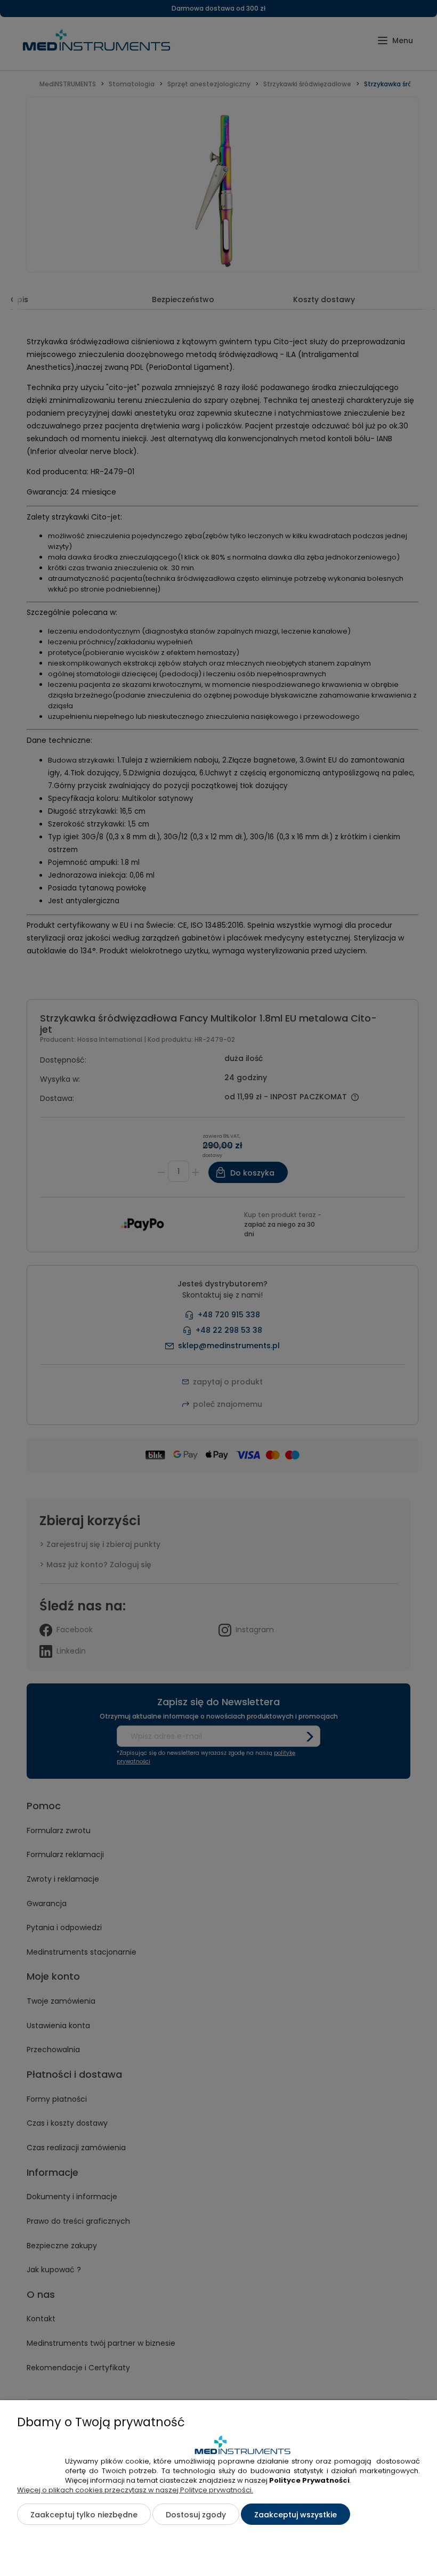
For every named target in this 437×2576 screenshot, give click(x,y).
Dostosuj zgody (196, 2515)
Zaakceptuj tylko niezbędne (84, 2515)
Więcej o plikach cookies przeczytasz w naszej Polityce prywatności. (135, 2490)
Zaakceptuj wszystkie (296, 2515)
